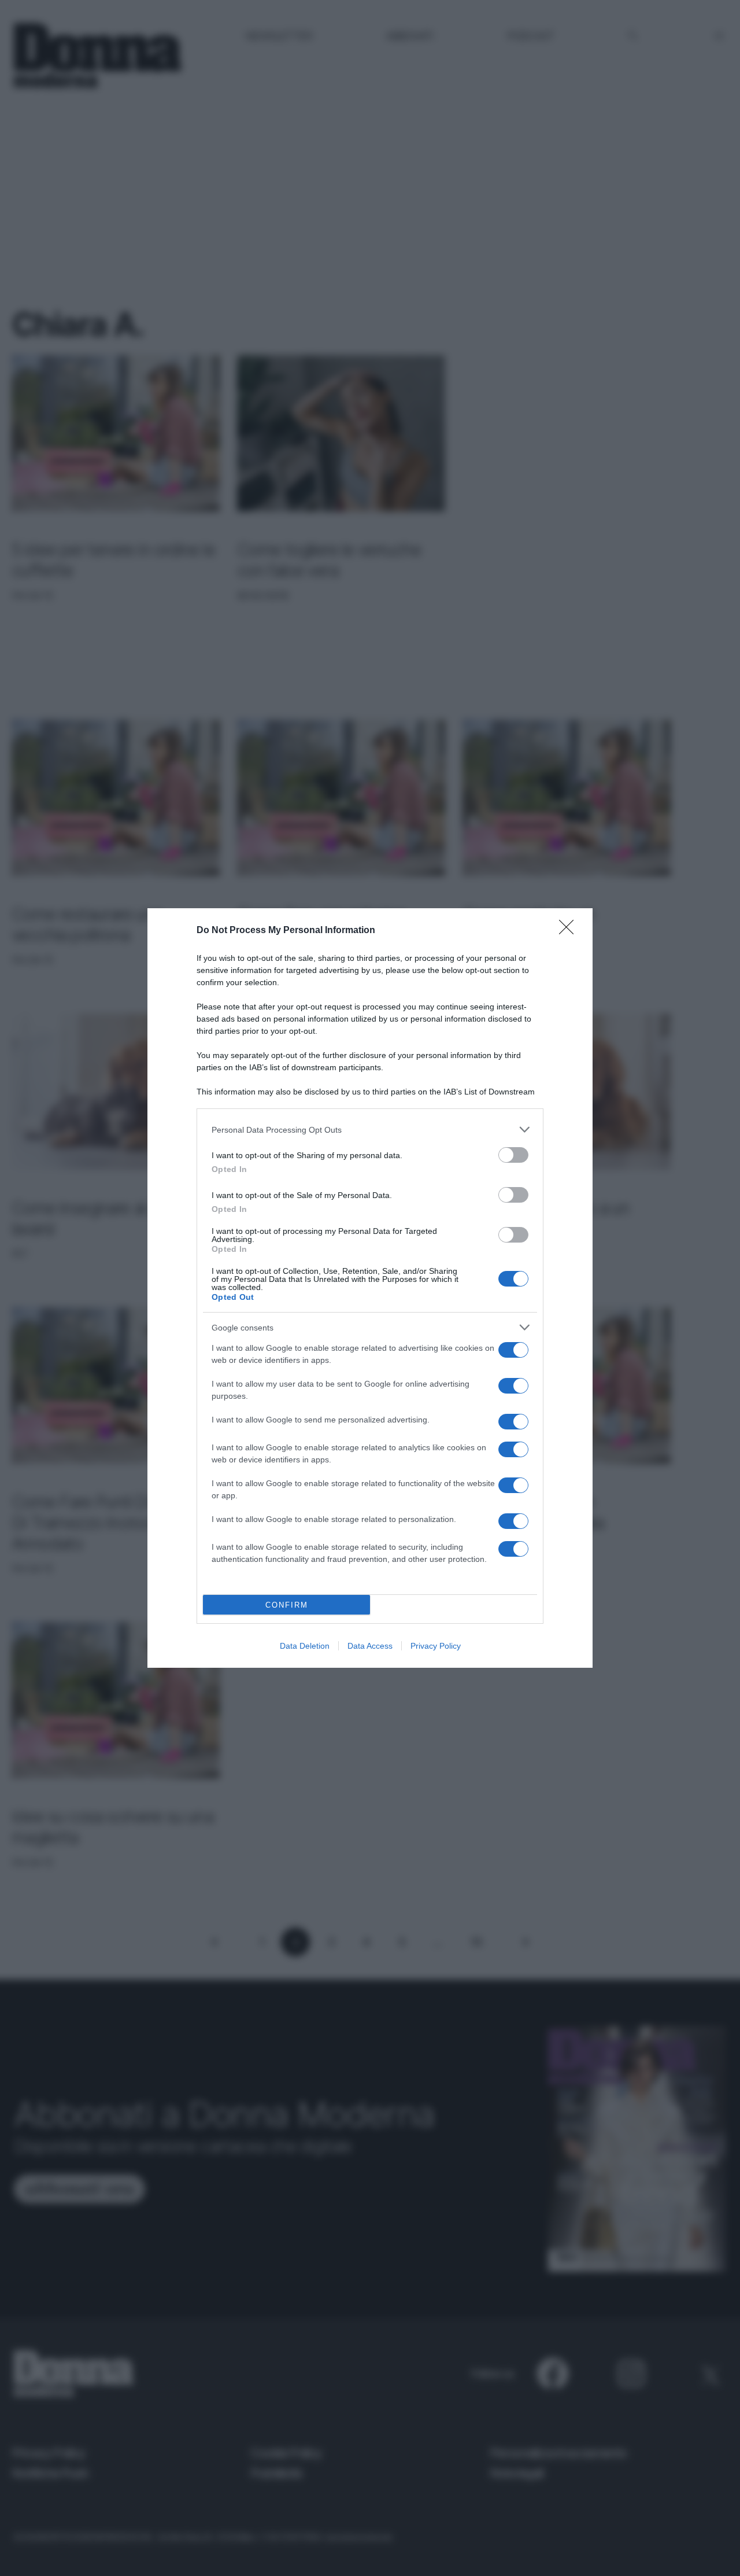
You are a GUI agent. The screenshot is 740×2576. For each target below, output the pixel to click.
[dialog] (370, 1288)
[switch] (513, 1155)
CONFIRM (287, 1605)
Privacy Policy (436, 1646)
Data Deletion (305, 1646)
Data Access (370, 1646)
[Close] (570, 931)
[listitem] (370, 1129)
